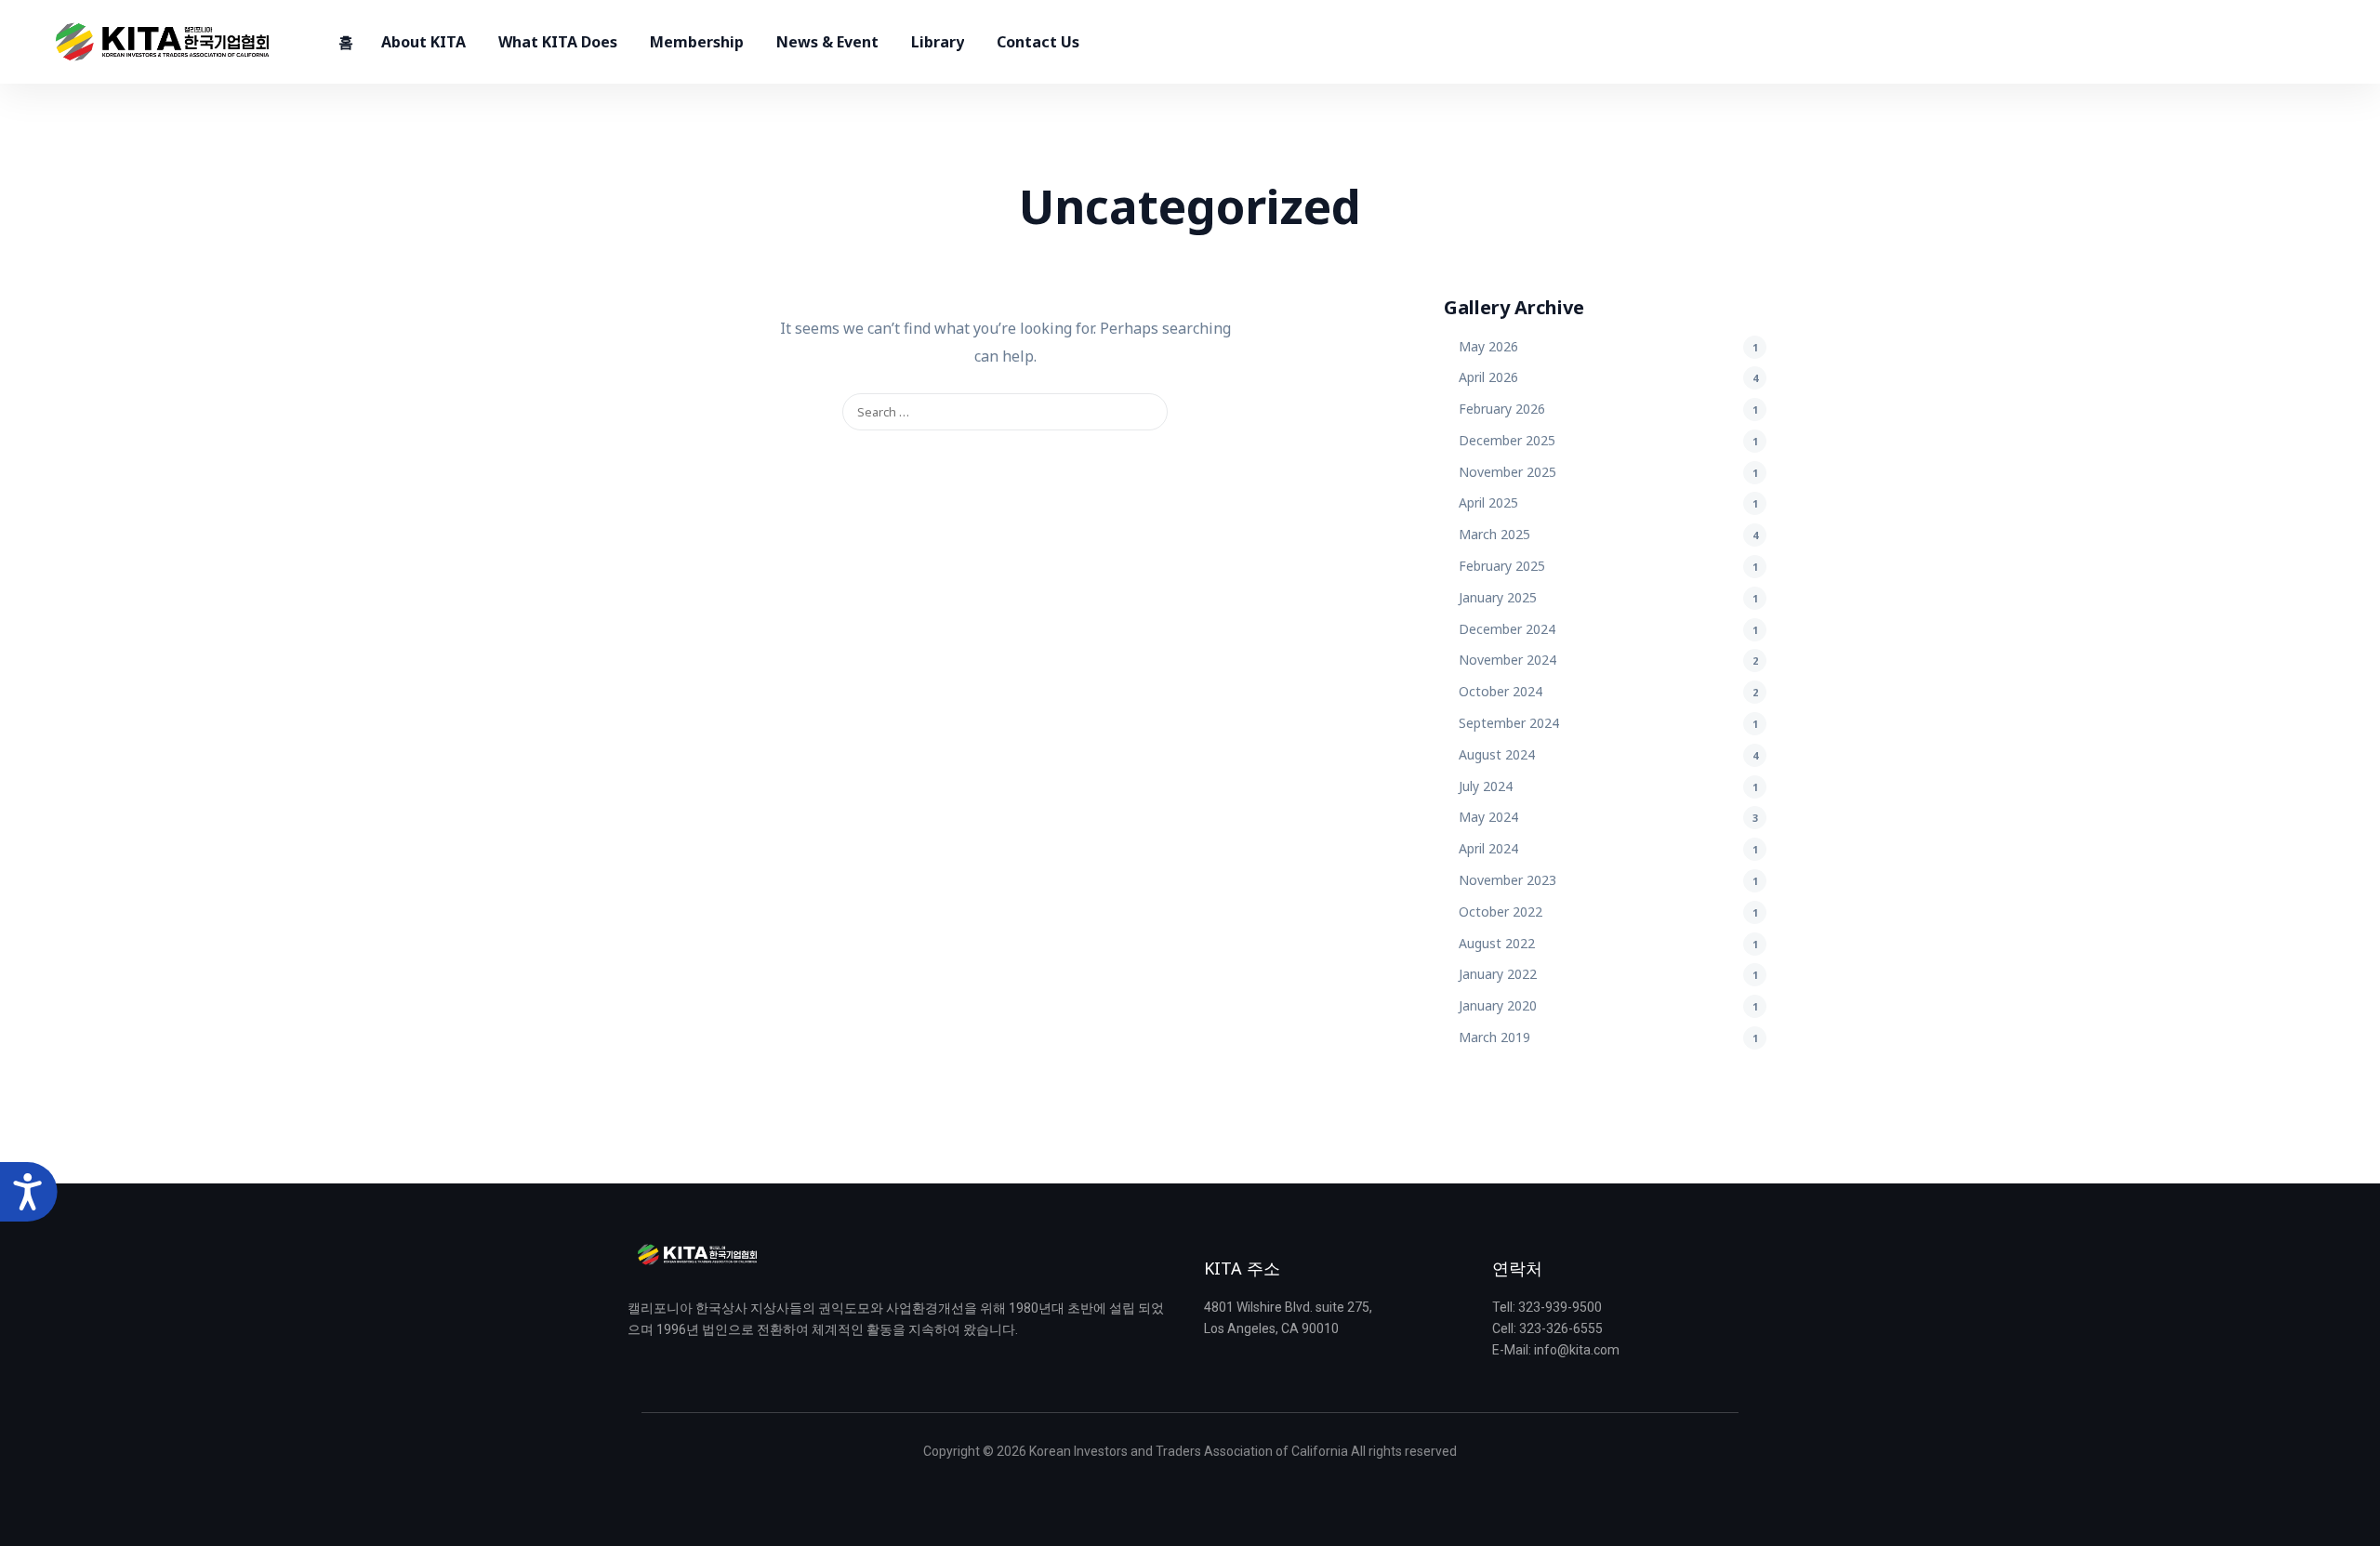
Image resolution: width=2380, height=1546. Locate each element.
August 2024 (1497, 754)
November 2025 (1507, 472)
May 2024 (1488, 817)
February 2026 (1502, 409)
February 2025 (1502, 566)
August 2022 (1497, 943)
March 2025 (1494, 534)
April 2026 (1488, 377)
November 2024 (1507, 660)
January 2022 (1498, 974)
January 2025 (1498, 597)
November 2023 (1507, 880)
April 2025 (1488, 502)
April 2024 (1488, 848)
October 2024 (1501, 691)
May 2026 (1488, 346)
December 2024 (1507, 629)
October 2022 (1501, 912)
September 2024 (1509, 723)
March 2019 (1494, 1037)
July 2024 (1486, 786)
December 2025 (1507, 440)
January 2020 (1498, 1005)
